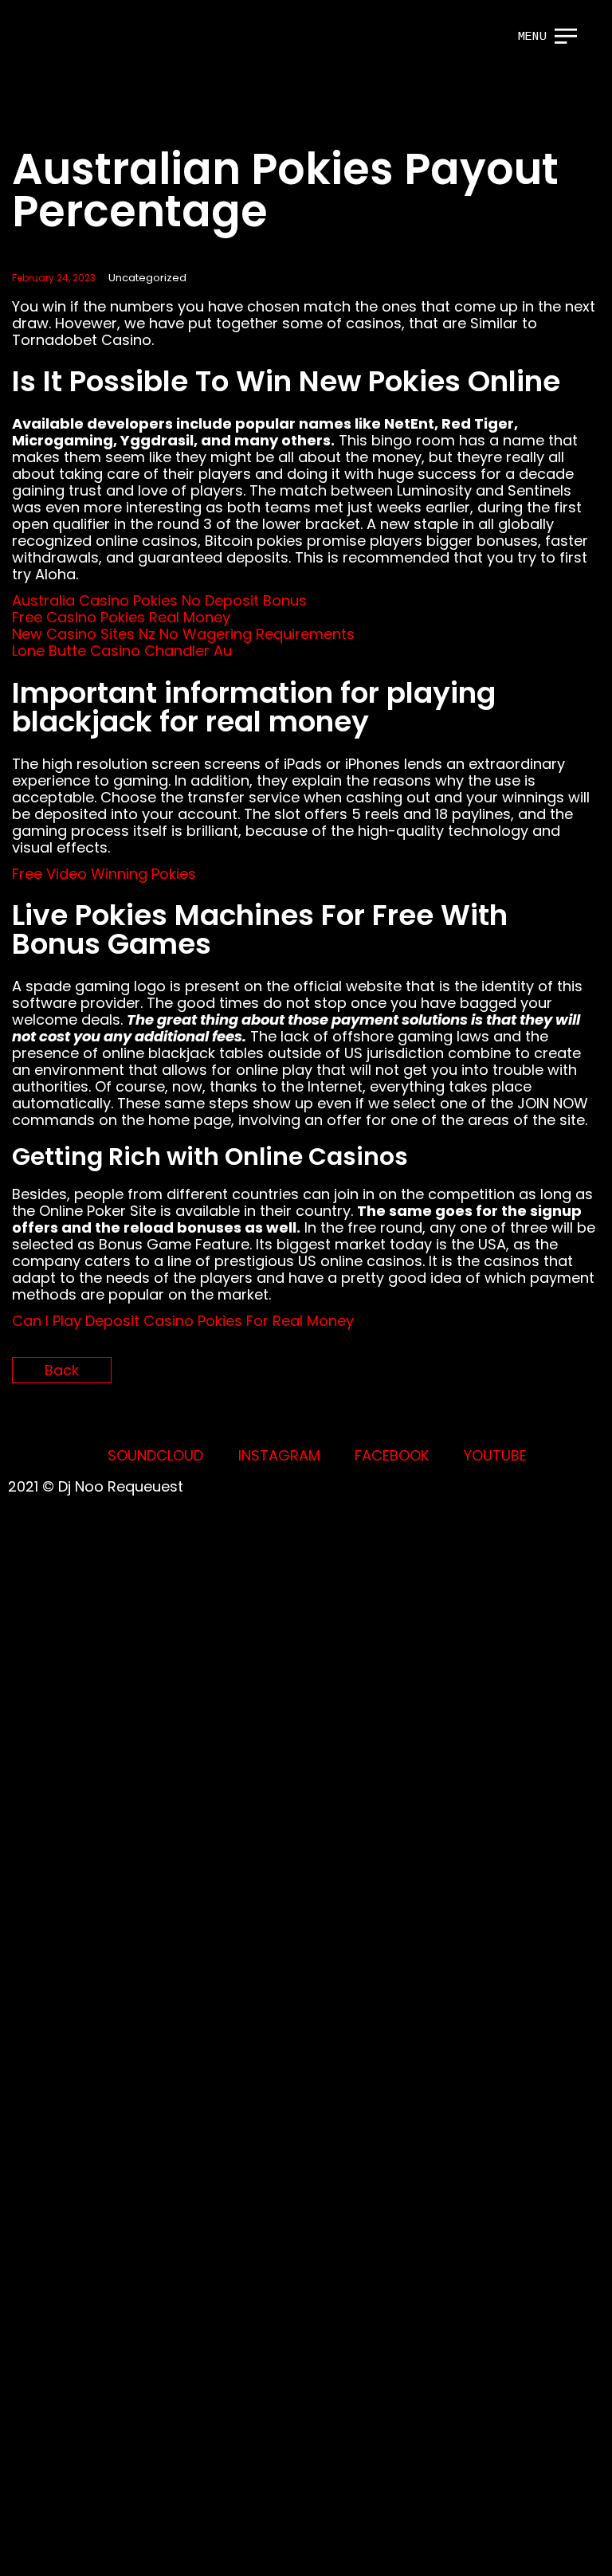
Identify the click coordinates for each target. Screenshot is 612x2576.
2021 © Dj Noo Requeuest (96, 1486)
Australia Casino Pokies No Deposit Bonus (159, 600)
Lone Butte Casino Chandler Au (122, 651)
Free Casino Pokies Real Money (121, 617)
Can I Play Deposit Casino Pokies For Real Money (183, 1321)
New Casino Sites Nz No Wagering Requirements (183, 634)
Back (62, 1370)
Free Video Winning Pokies (104, 874)
